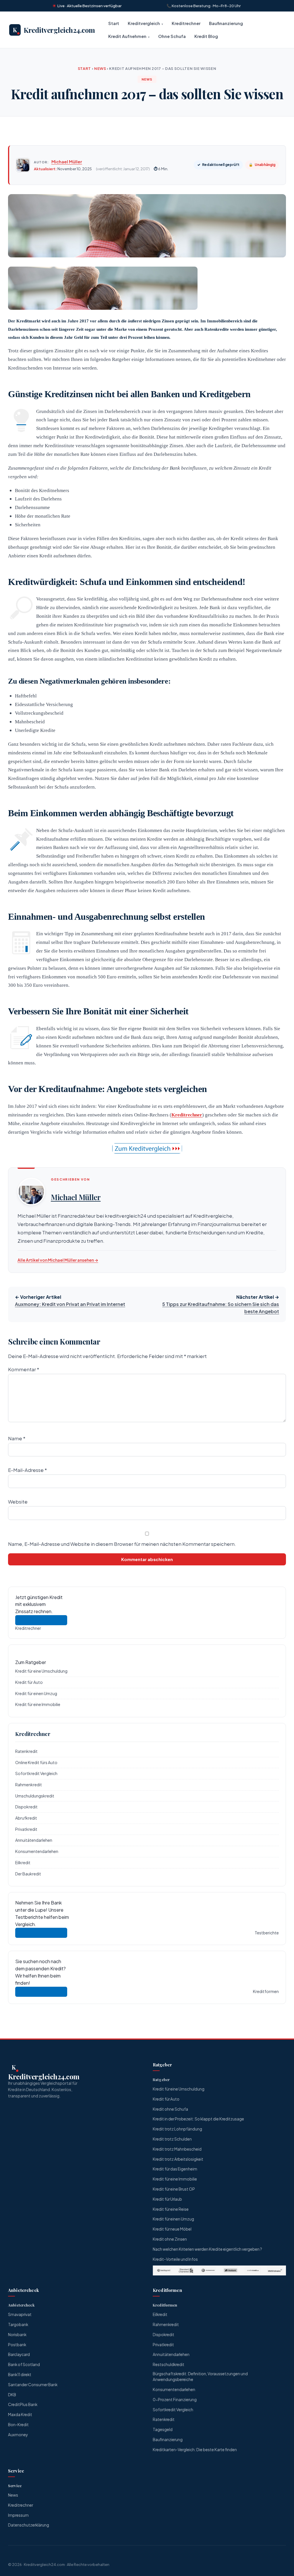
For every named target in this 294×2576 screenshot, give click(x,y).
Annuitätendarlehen (34, 1840)
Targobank (18, 2324)
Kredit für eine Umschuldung (41, 1671)
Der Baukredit (28, 1874)
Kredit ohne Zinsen (170, 2239)
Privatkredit (26, 1829)
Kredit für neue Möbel (172, 2229)
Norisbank (17, 2335)
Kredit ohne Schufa (170, 2109)
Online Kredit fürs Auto (36, 1762)
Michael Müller (67, 161)
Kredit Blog (206, 36)
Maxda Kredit (20, 2415)
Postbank (17, 2345)
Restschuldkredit (169, 2364)
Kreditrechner (186, 23)
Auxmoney (18, 2435)
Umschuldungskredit (35, 1796)
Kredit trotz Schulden (172, 2139)
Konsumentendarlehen (37, 1851)
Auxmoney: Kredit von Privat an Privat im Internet (70, 1304)
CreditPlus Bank (23, 2404)
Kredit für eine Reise (171, 2209)
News (100, 68)
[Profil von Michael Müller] (31, 1192)
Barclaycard (19, 2354)
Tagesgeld (163, 2429)
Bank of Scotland (24, 2364)
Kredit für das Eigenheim (175, 2169)
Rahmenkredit (29, 1785)
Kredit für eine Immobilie (38, 1704)
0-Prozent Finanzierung (175, 2400)
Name (17, 1438)
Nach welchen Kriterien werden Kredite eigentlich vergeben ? (207, 2249)
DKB (12, 2395)
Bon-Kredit (18, 2425)
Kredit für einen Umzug (36, 1693)
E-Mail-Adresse (27, 1470)
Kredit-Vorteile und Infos (175, 2259)
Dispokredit (26, 1807)
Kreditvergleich (144, 23)
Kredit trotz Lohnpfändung (177, 2129)
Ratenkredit (26, 1751)
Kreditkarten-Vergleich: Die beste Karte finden (195, 2450)
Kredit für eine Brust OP (174, 2189)
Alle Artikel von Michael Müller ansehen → (58, 1260)
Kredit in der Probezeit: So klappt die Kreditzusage (198, 2119)
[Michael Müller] (23, 165)
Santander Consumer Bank (33, 2385)
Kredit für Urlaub (167, 2199)
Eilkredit (23, 1862)
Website (18, 1502)
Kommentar (24, 1369)
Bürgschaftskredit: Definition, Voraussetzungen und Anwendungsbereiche (200, 2377)
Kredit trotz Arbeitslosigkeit (178, 2159)
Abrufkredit (26, 1818)
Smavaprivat (20, 2314)
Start (114, 23)
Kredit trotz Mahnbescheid (177, 2149)
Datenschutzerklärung (29, 2525)
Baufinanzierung (226, 23)
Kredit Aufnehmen (127, 36)
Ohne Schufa (172, 36)
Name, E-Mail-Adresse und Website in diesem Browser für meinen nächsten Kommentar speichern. (122, 1544)
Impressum (18, 2515)
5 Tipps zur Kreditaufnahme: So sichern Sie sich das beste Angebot (221, 1308)
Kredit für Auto (29, 1682)
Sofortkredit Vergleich (36, 1773)
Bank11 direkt (20, 2375)
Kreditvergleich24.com (44, 2564)
